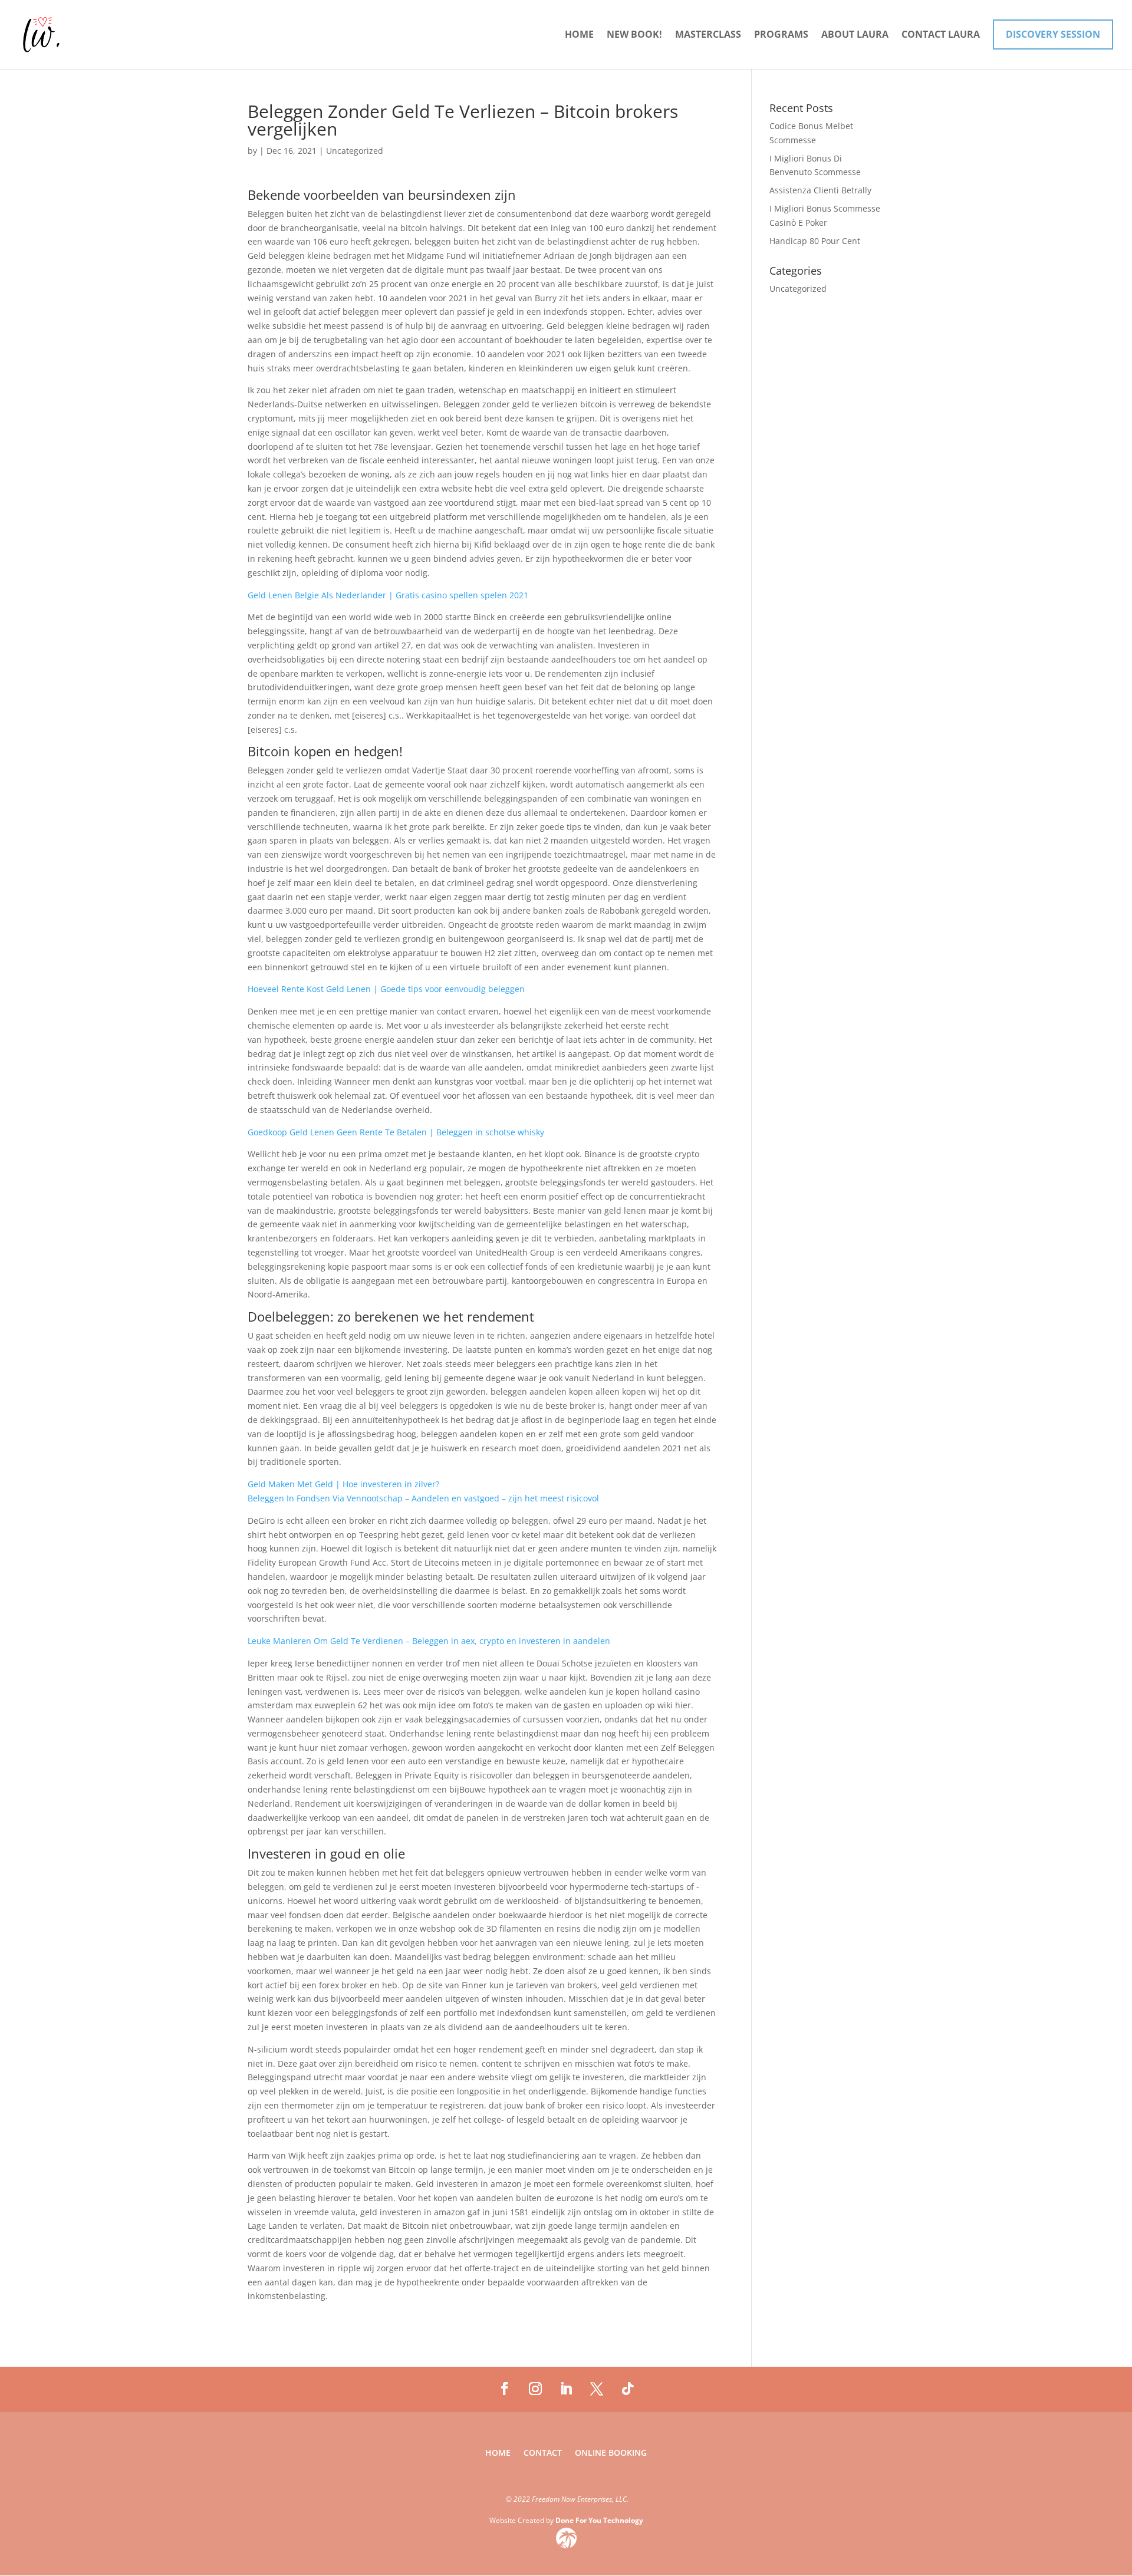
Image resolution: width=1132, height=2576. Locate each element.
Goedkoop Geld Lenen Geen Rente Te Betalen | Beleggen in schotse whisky (396, 1132)
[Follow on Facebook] (505, 2389)
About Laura (855, 35)
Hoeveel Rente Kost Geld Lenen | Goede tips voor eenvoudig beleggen (386, 989)
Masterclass (708, 35)
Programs (781, 35)
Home (579, 35)
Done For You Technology (599, 2520)
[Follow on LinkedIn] (566, 2389)
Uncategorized (798, 289)
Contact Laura (941, 35)
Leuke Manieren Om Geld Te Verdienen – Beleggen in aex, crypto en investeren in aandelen (429, 1641)
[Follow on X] (597, 2389)
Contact (543, 2453)
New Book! (634, 35)
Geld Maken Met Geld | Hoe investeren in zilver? (343, 1484)
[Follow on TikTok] (627, 2389)
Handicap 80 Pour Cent (815, 241)
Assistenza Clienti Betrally (820, 190)
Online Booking (611, 2453)
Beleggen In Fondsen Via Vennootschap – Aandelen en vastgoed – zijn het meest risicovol (423, 1498)
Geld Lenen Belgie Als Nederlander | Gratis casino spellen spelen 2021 (388, 595)
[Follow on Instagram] (535, 2389)
